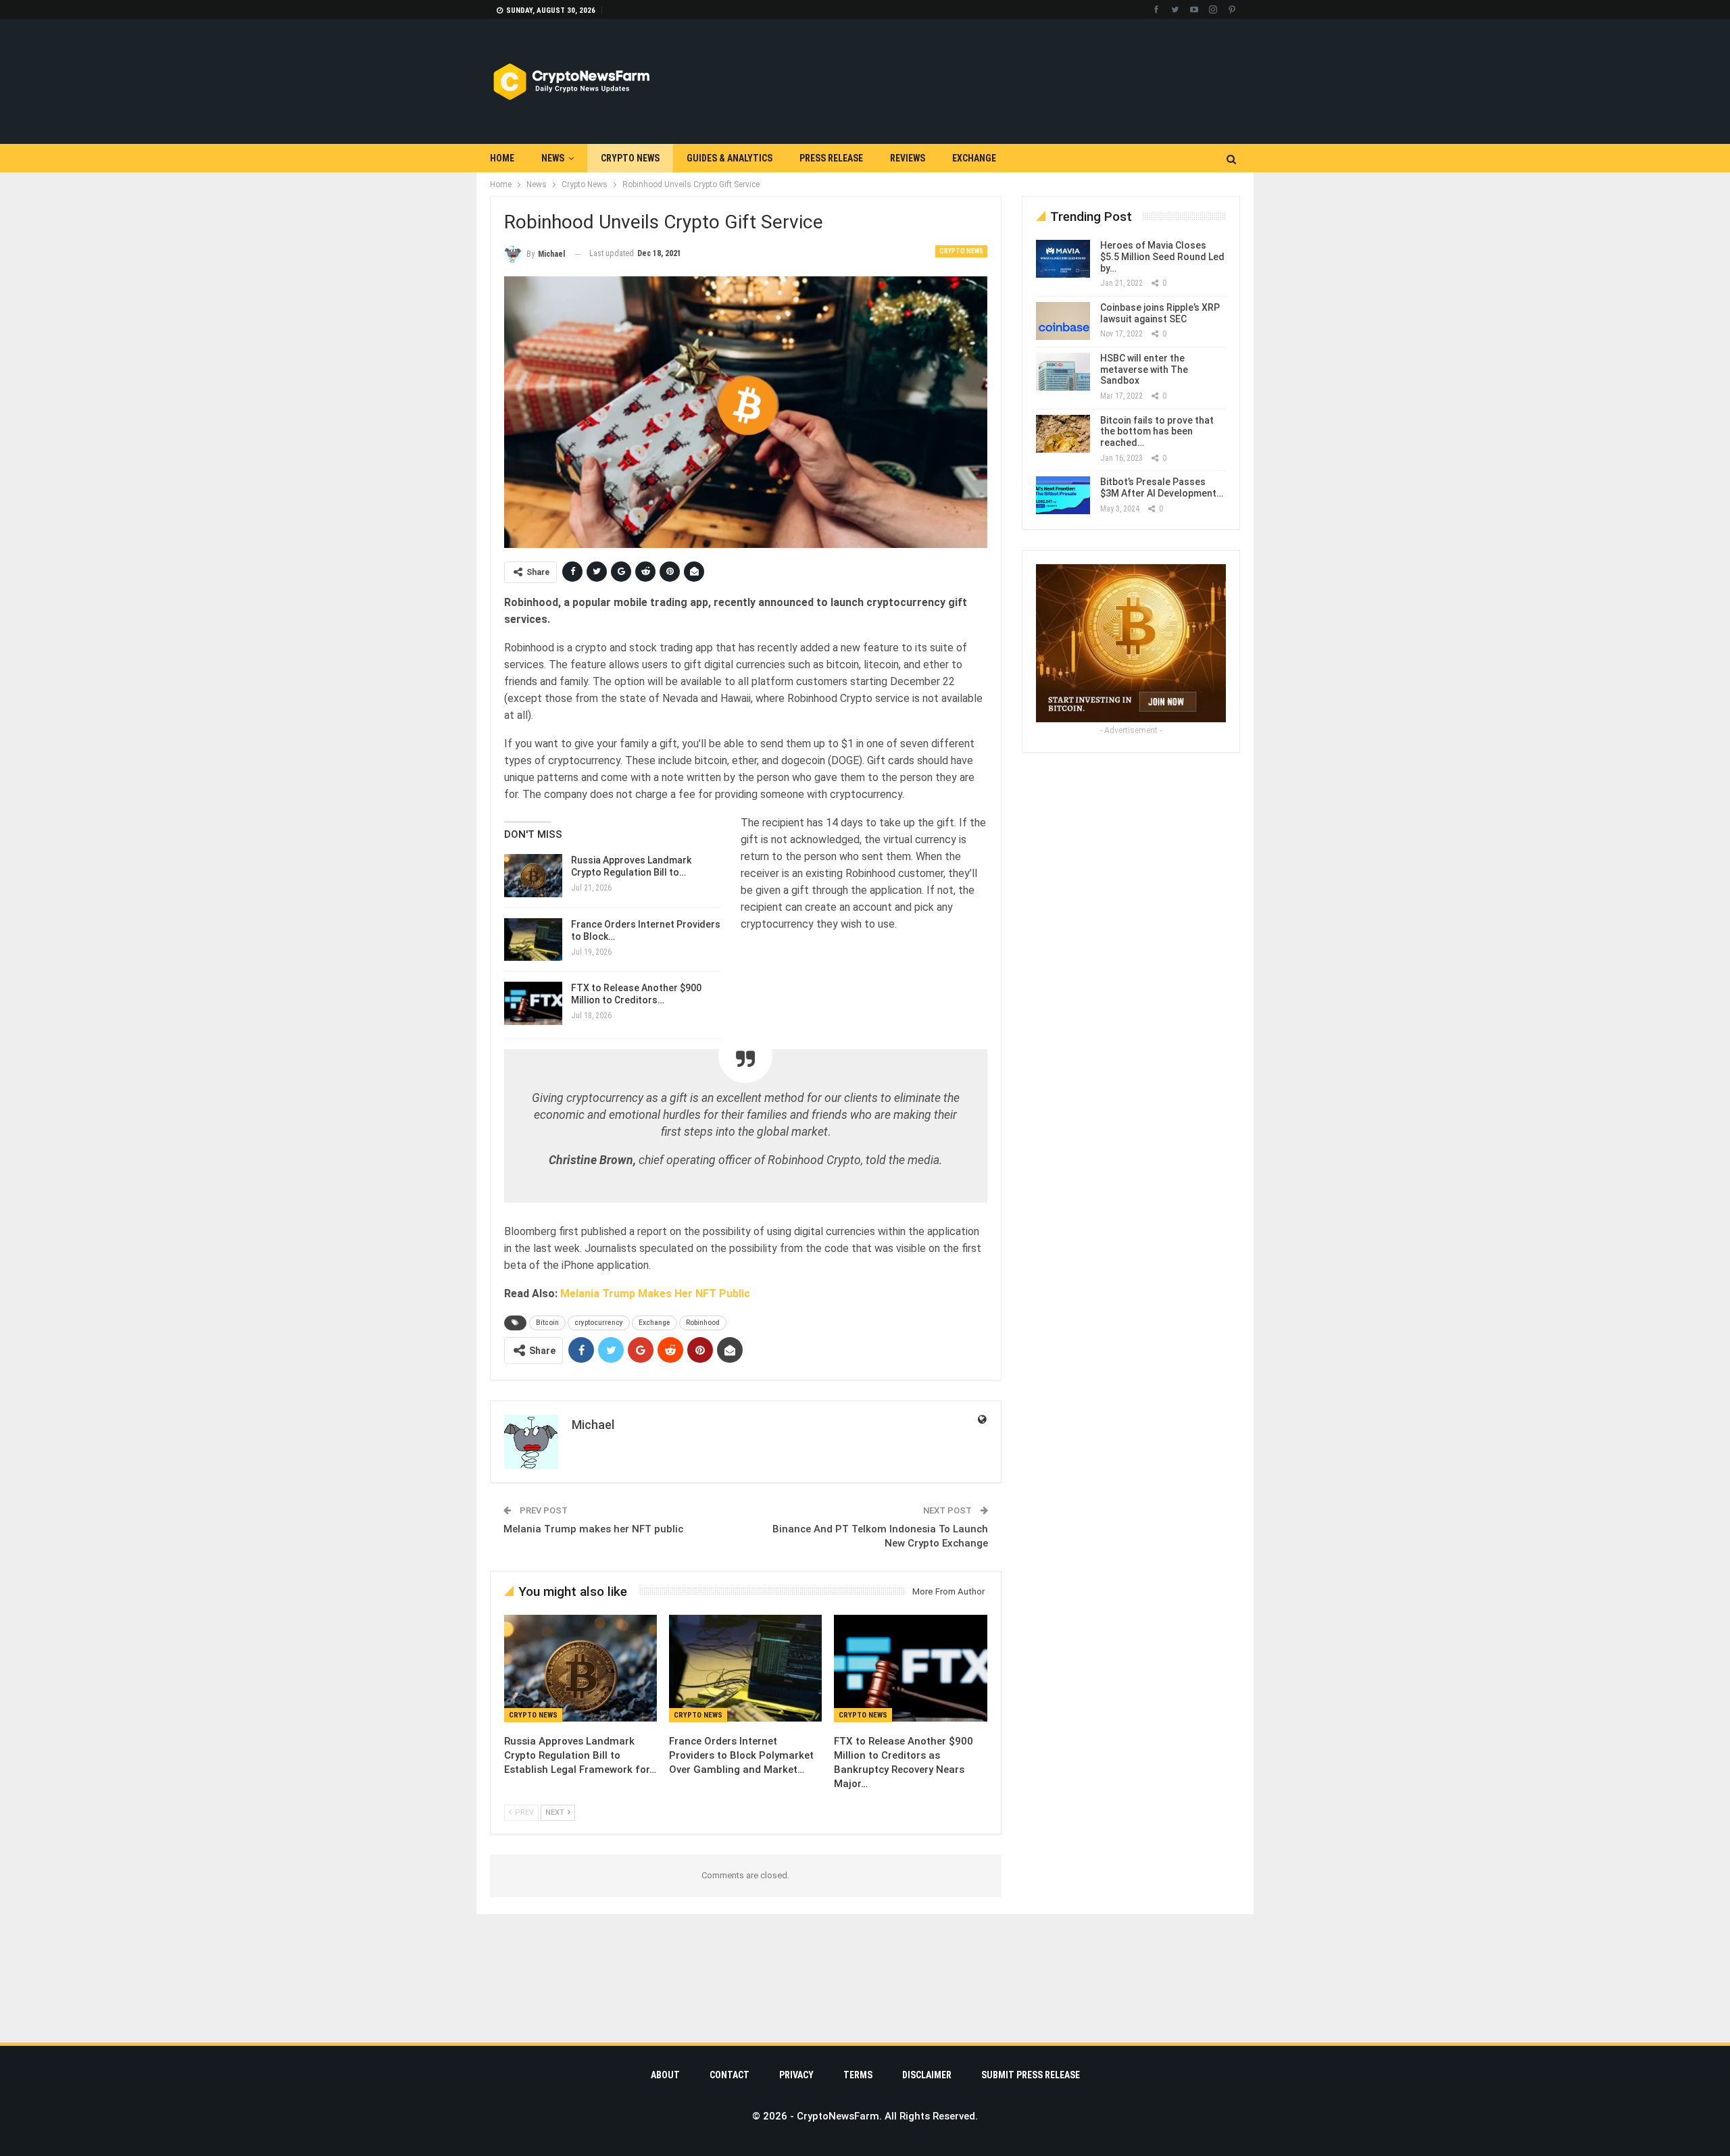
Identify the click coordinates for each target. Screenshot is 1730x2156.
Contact (730, 2075)
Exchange (974, 158)
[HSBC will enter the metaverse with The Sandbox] (1063, 372)
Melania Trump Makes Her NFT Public (655, 1294)
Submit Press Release (1031, 2075)
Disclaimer (927, 2075)
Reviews (908, 158)
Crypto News (630, 158)
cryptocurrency (599, 1323)
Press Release (831, 158)
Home (502, 158)
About (665, 2075)
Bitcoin (547, 1323)
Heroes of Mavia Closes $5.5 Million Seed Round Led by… (1162, 257)
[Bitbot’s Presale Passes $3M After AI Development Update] (1063, 495)
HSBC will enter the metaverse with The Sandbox (1144, 370)
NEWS (553, 158)
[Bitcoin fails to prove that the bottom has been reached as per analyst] (1063, 434)
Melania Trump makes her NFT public (593, 1529)
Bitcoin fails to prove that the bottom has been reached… (1157, 432)
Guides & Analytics (730, 158)
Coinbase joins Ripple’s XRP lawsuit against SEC (1160, 313)
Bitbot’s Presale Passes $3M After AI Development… (1162, 487)
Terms (858, 2075)
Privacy (796, 2075)
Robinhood (703, 1323)
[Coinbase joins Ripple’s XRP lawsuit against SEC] (1063, 321)
